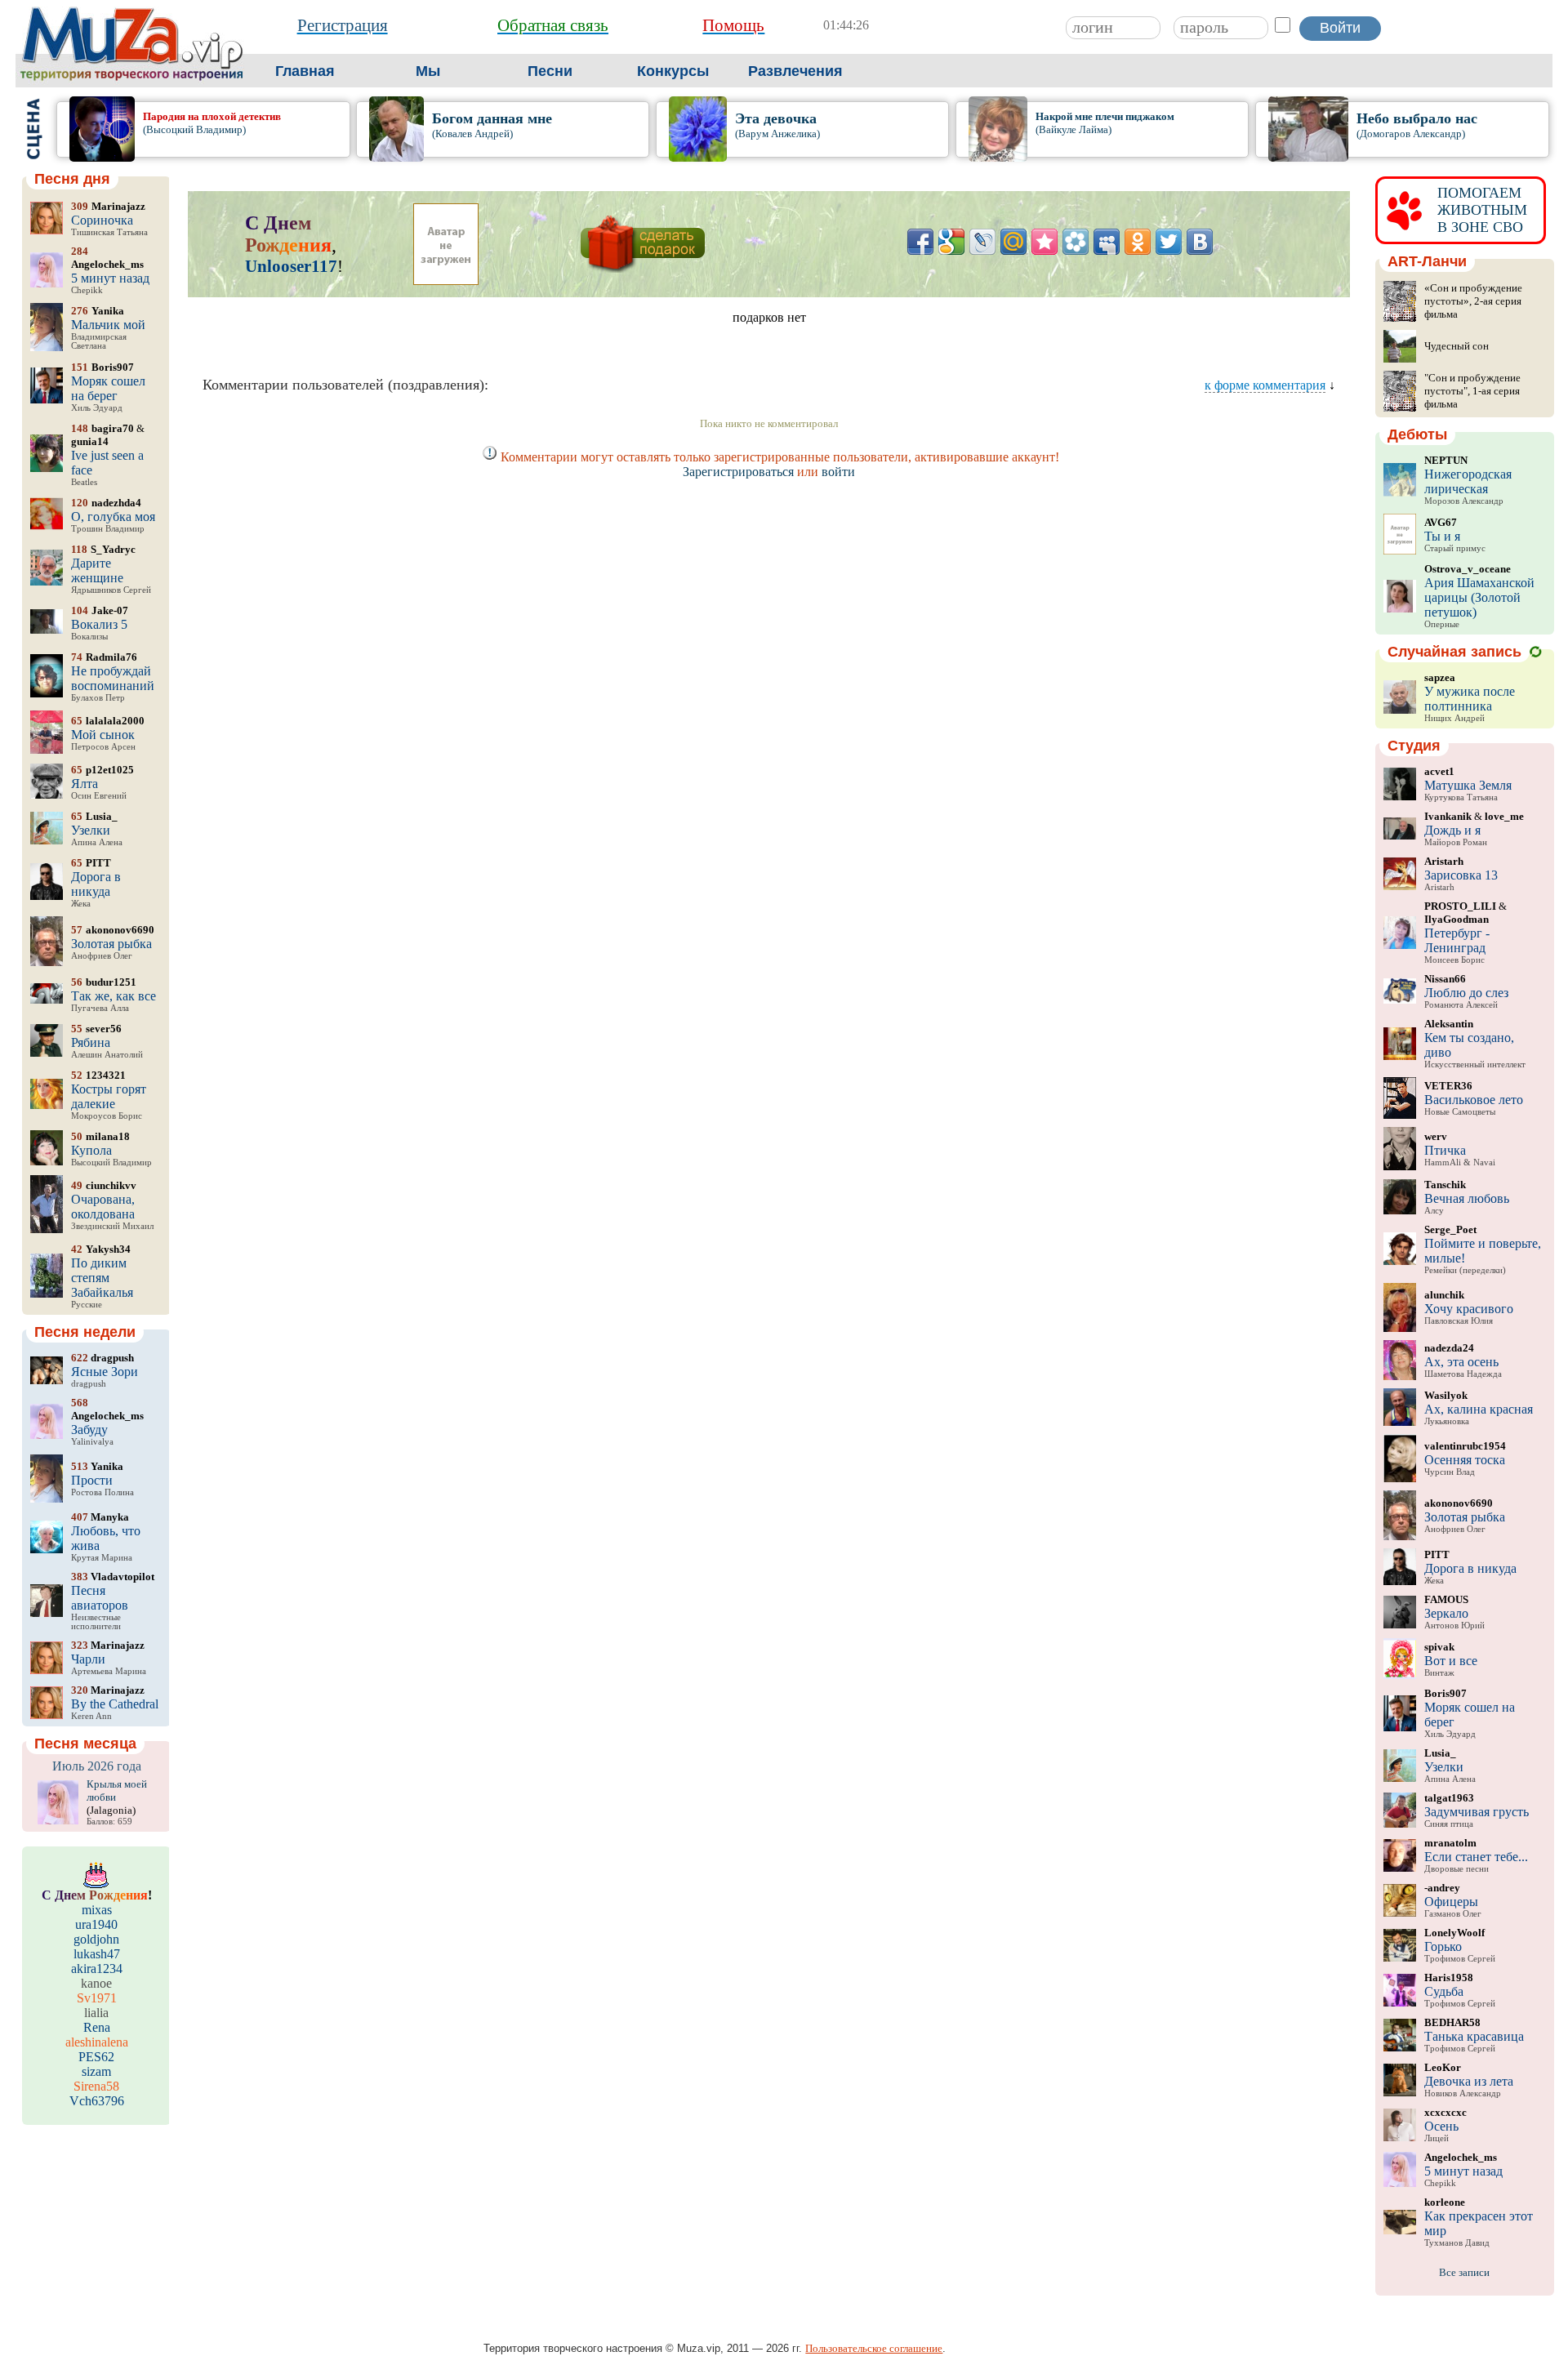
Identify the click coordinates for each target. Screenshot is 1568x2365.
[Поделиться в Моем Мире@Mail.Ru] (1013, 242)
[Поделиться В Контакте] (1200, 242)
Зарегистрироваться (738, 472)
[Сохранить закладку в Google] (951, 242)
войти (838, 472)
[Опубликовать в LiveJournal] (982, 242)
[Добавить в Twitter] (1169, 242)
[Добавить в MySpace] (1107, 242)
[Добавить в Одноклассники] (1138, 242)
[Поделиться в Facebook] (920, 242)
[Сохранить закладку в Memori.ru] (1045, 242)
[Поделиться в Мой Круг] (1076, 242)
